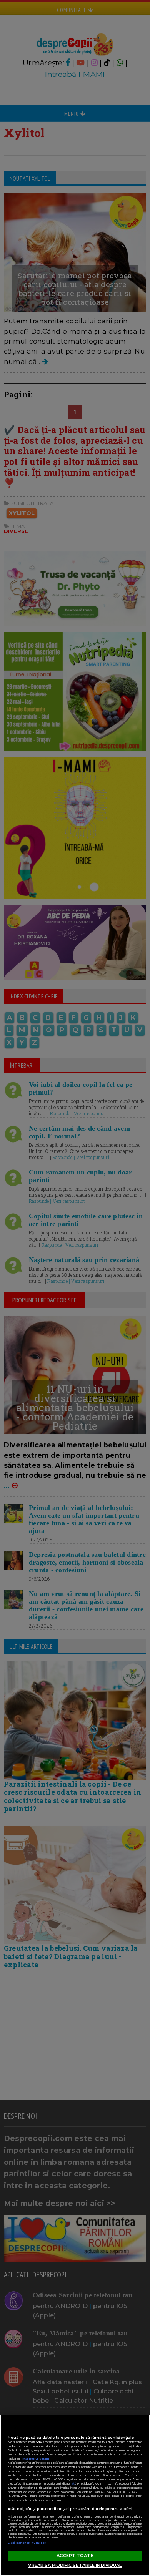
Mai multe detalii (36, 2459)
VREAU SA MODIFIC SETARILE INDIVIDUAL (75, 2565)
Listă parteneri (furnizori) (28, 2543)
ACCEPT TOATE (75, 2556)
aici (73, 2484)
